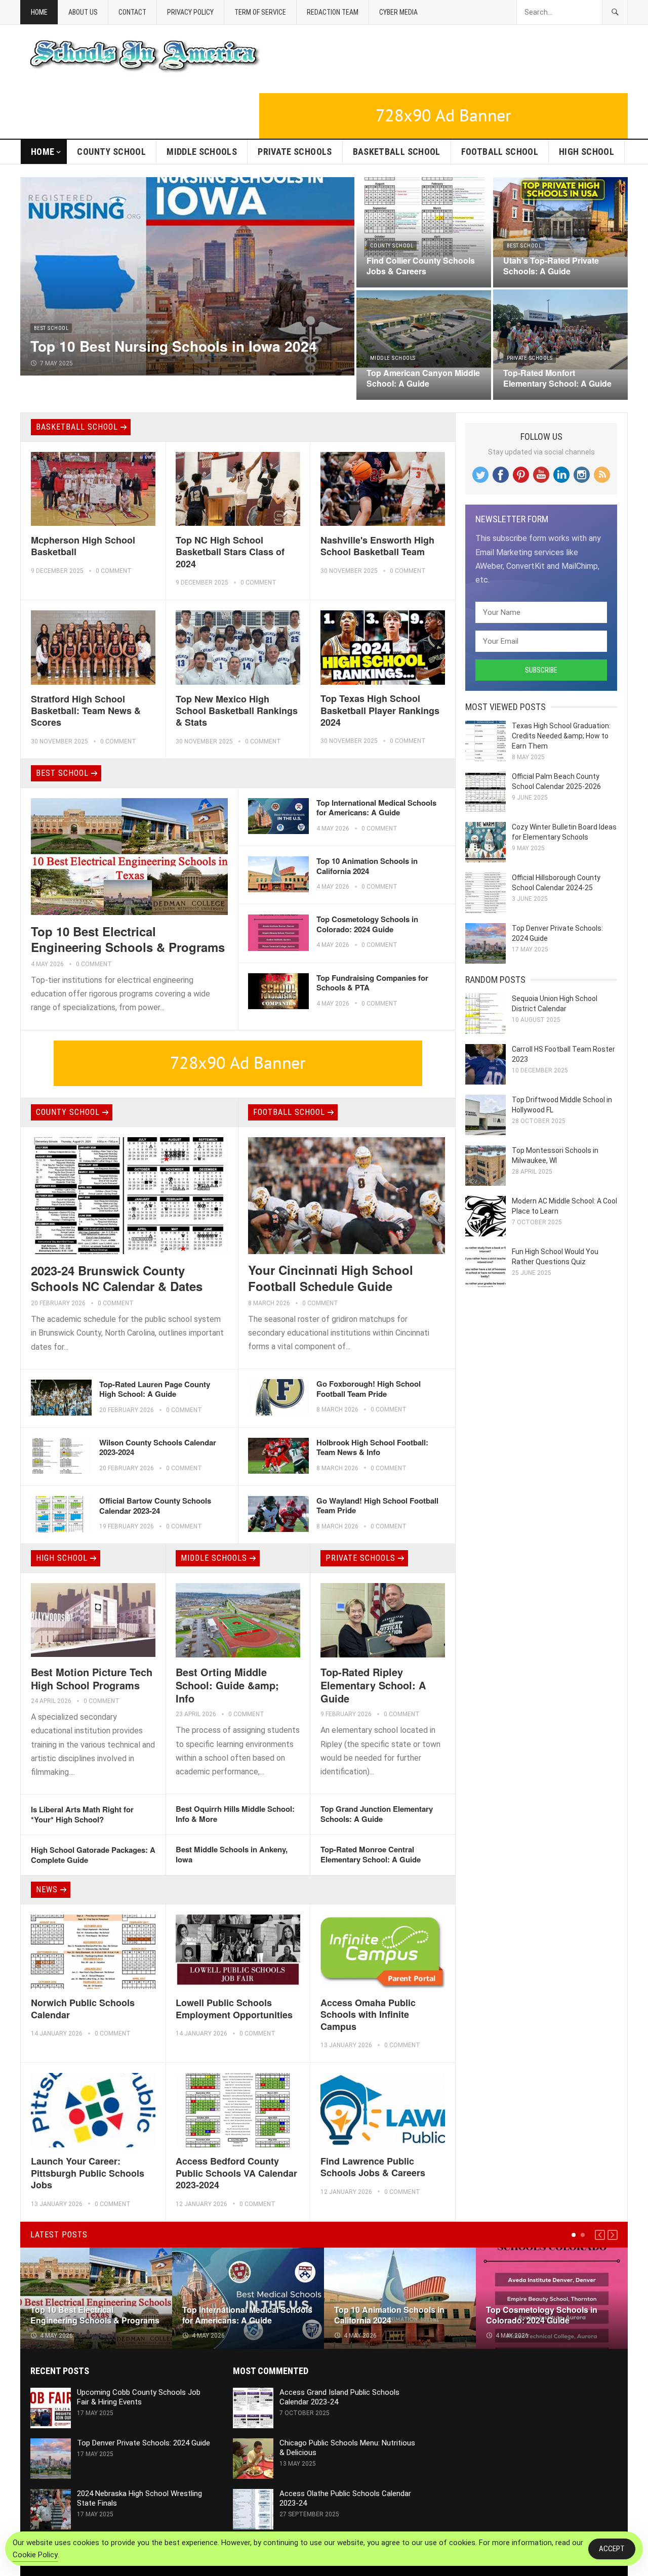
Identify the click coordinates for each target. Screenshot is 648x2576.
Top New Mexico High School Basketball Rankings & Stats (237, 711)
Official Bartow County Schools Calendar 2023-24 (155, 1506)
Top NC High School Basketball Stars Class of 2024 (230, 552)
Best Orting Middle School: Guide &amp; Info (227, 1685)
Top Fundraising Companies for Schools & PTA (372, 983)
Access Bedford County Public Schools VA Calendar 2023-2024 (236, 2173)
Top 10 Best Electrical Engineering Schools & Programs (128, 939)
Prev (600, 2235)
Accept (612, 2549)
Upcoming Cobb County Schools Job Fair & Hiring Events (139, 2397)
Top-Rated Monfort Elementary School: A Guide (557, 378)
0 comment (114, 571)
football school (500, 152)
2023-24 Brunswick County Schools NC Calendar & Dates (117, 1278)
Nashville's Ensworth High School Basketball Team (377, 546)
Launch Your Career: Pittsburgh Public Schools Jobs (88, 2173)
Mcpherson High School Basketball (83, 546)
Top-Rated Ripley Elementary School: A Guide (373, 1685)
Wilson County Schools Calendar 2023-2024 (158, 1447)
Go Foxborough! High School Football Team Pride (369, 1389)
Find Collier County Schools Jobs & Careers (421, 266)
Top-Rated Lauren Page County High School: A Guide (155, 1389)
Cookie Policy (35, 2555)
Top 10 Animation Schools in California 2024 (367, 866)
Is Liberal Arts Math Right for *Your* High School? (82, 1814)
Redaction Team (333, 12)
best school (51, 328)
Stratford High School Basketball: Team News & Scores (86, 711)
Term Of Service (260, 12)
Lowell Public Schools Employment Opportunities (234, 2008)
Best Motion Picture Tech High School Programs (92, 1678)
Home (39, 12)
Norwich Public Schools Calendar (83, 2008)
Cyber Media (398, 12)
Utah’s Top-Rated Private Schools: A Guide (551, 266)
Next (613, 2235)
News (47, 1889)
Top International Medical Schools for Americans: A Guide (376, 808)
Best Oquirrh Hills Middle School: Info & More (235, 1814)
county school (111, 152)
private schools (295, 152)
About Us (83, 12)
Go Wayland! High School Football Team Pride (377, 1506)
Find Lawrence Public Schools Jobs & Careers (373, 2167)
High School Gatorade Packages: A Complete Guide (93, 1855)
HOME (43, 152)
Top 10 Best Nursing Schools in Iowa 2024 (174, 346)
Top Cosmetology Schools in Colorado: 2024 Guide (367, 924)
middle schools (202, 152)
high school (586, 152)
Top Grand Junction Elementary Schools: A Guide (377, 1814)
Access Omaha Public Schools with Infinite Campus (368, 2014)
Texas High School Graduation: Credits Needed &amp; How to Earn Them (561, 736)
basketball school (397, 152)
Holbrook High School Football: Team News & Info (372, 1447)
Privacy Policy (190, 12)
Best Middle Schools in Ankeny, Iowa (232, 1854)
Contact (132, 12)
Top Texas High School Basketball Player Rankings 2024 (380, 710)
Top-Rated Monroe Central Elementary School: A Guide (371, 1854)
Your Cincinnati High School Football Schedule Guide (331, 1278)
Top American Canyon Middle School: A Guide (423, 378)
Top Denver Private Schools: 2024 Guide (144, 2443)
